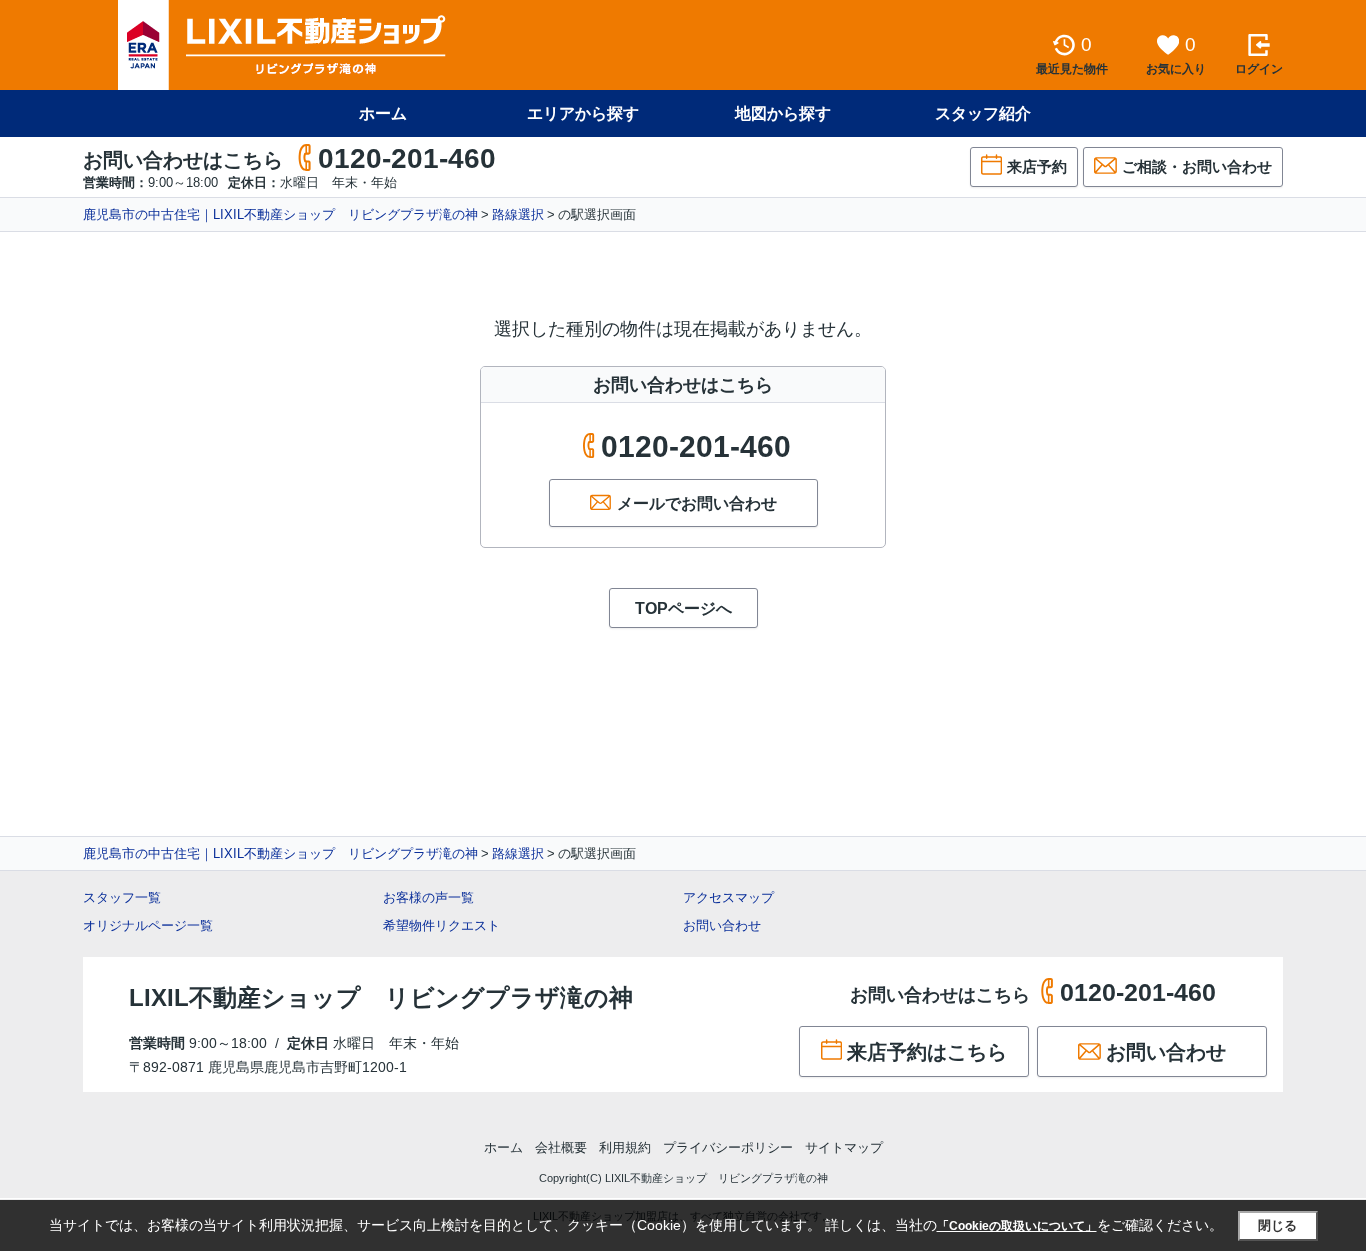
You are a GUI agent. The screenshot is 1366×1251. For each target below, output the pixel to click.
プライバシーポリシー (728, 1147)
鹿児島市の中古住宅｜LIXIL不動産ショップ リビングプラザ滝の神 (280, 214)
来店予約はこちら (927, 1052)
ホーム (383, 113)
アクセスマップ (728, 897)
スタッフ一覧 (122, 897)
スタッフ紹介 (983, 113)
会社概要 (561, 1147)
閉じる (1277, 1225)
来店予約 (1037, 166)
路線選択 (518, 214)
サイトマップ (844, 1147)
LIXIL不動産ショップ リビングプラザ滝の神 (381, 997)
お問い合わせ (722, 925)
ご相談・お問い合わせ (1197, 166)
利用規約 (625, 1147)
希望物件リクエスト (441, 925)
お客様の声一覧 (428, 897)
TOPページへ (683, 608)
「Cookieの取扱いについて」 (1017, 1226)
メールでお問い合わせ (697, 503)
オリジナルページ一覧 (148, 925)
